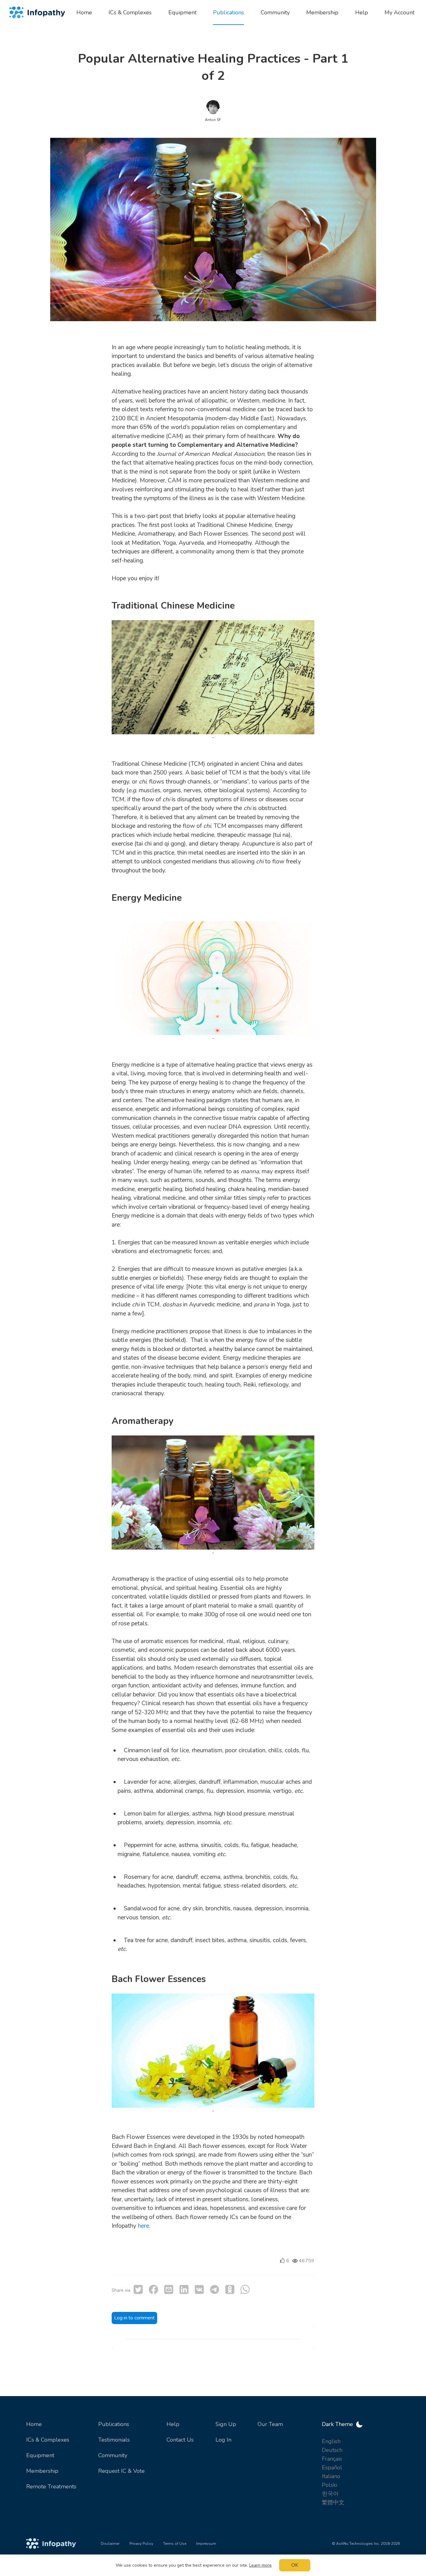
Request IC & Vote (121, 2471)
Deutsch (332, 2450)
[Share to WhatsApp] (245, 2289)
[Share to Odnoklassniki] (230, 2289)
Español (332, 2467)
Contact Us (180, 2440)
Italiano (331, 2476)
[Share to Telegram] (215, 2289)
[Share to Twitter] (138, 2289)
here (143, 2226)
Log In (223, 2440)
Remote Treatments (51, 2487)
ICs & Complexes (48, 2440)
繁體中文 (333, 2502)
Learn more (260, 2565)
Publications (114, 2424)
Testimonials (114, 2440)
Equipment (40, 2455)
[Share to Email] (169, 2289)
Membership (42, 2471)
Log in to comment (134, 2318)
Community (113, 2455)
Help (173, 2424)
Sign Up (226, 2424)
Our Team (270, 2424)
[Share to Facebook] (153, 2289)
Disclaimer (110, 2544)
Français (332, 2459)
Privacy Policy (141, 2544)
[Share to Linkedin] (184, 2289)
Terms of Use (175, 2544)
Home (34, 2424)
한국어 (330, 2494)
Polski (329, 2485)
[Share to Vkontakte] (199, 2289)
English (331, 2441)
